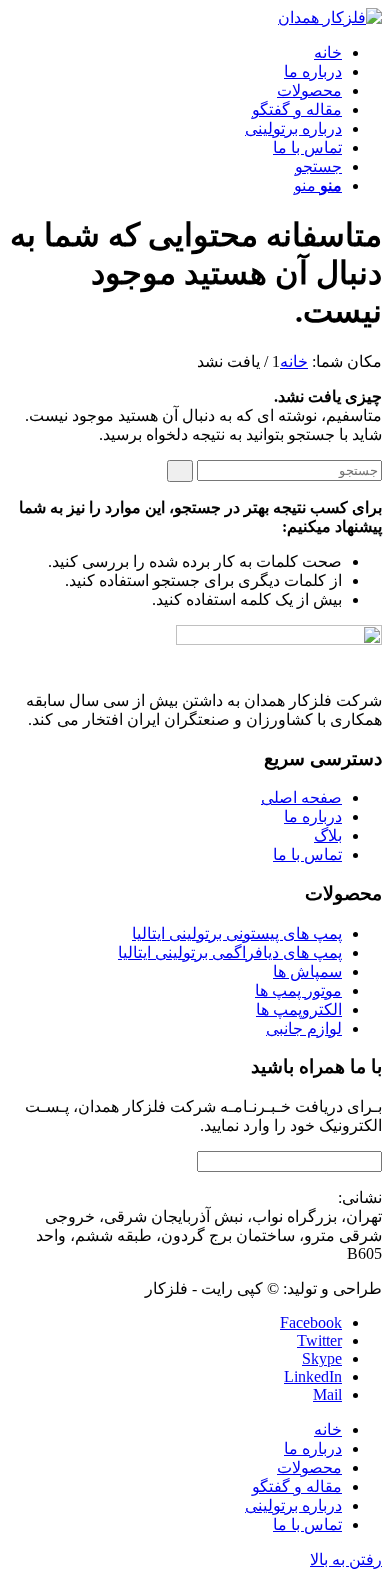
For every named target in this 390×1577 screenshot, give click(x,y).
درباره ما (313, 816)
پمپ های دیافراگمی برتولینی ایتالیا (230, 952)
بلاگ (328, 835)
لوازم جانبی (304, 1028)
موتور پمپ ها (298, 990)
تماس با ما (307, 854)
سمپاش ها (307, 971)
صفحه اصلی (301, 797)
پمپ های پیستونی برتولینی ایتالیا (237, 933)
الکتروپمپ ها (299, 1009)
